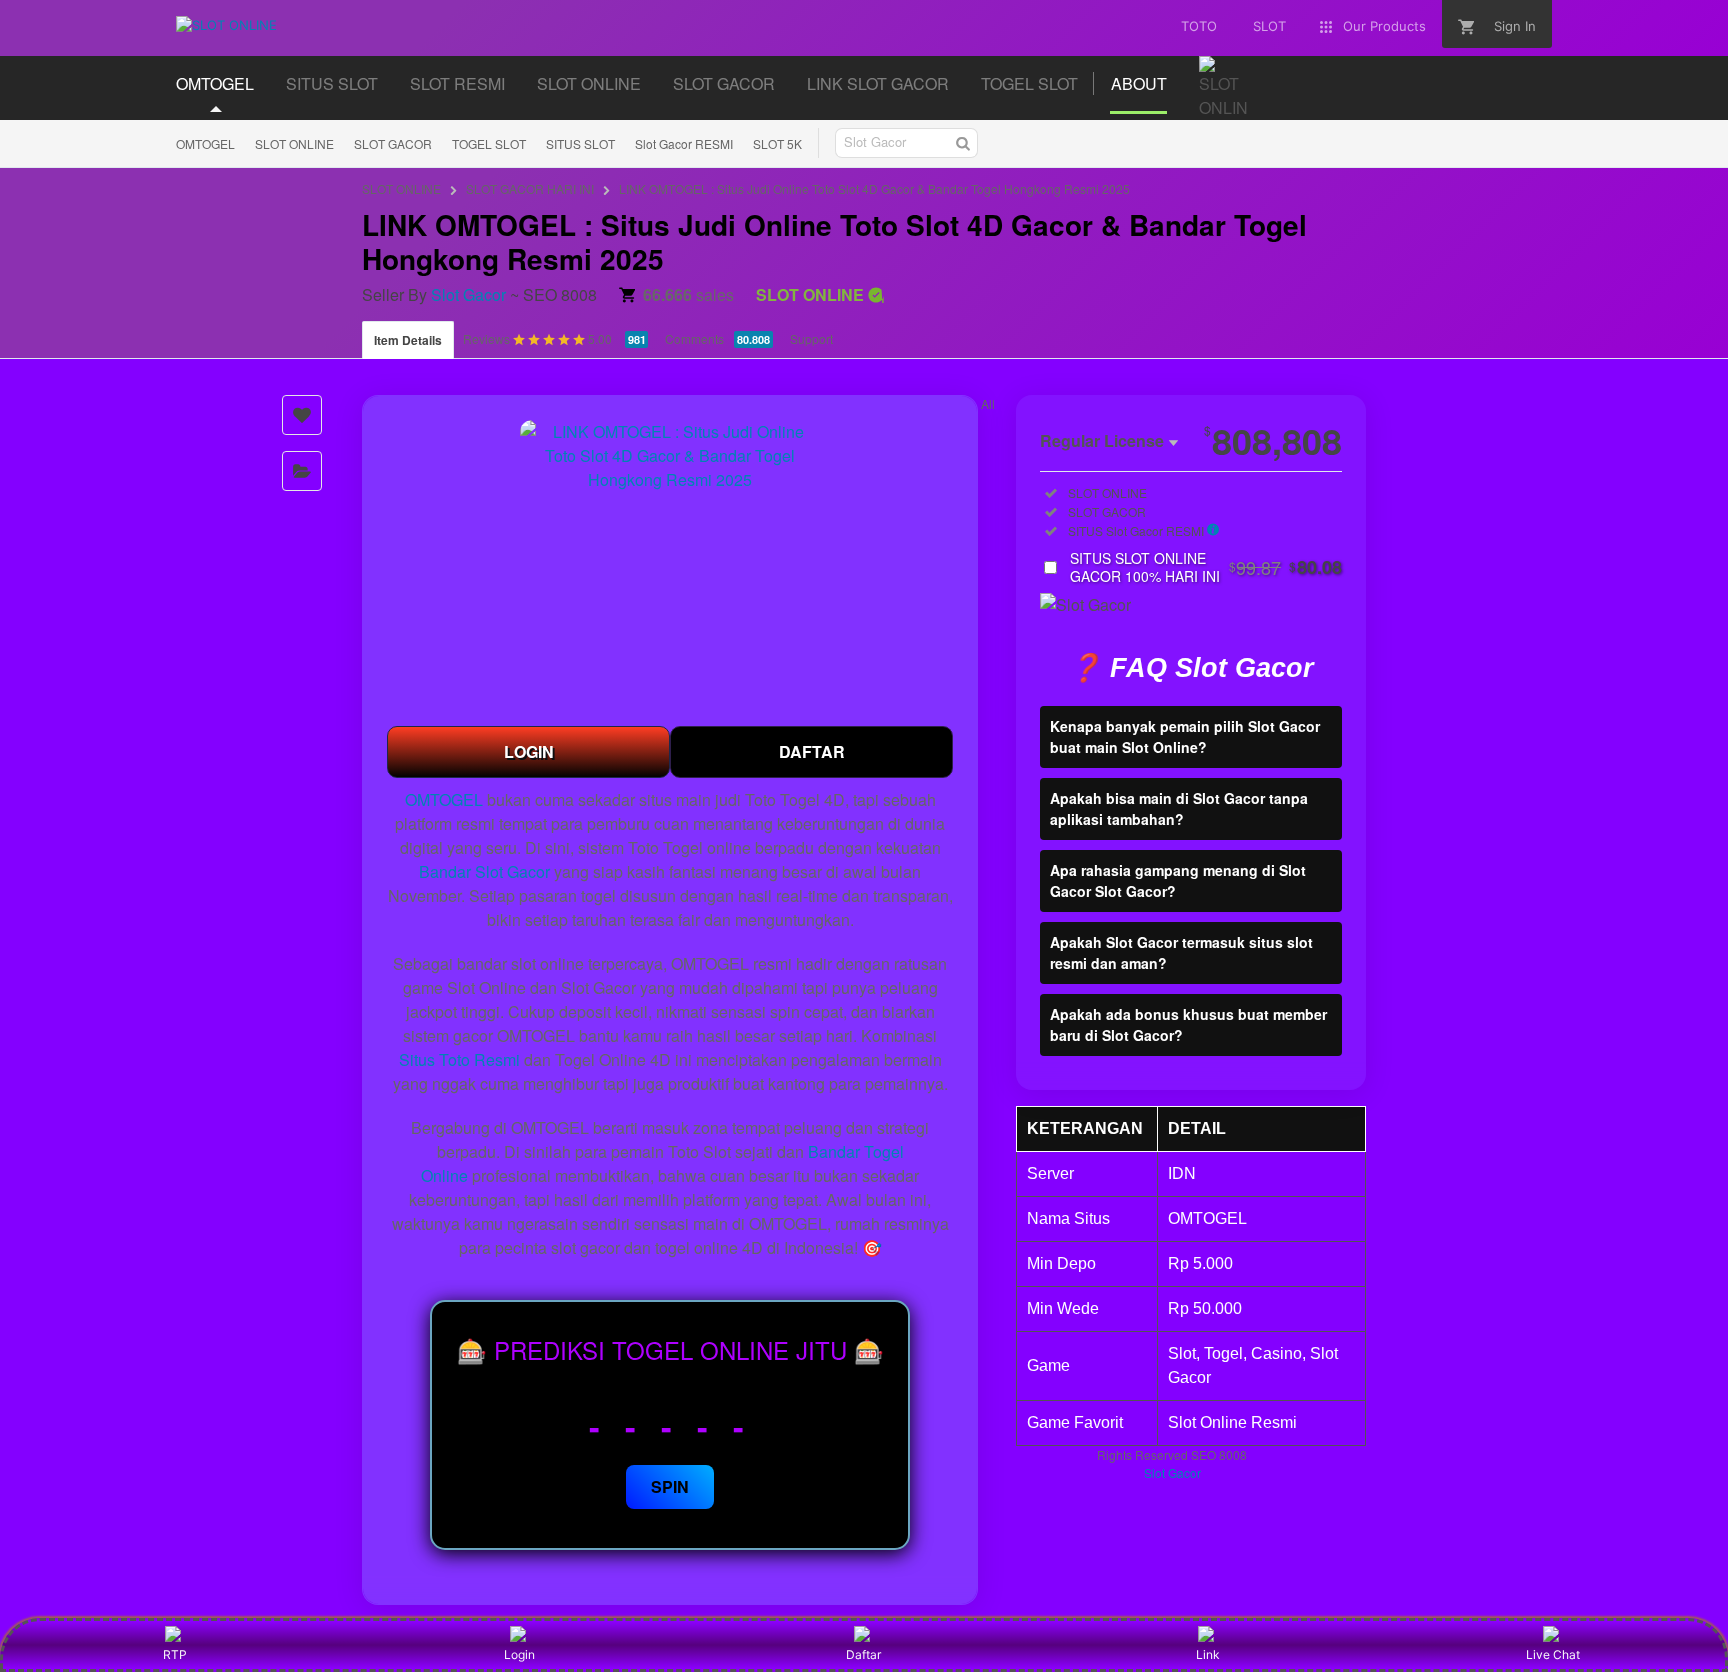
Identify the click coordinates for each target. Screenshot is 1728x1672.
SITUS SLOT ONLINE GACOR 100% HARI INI (1206, 567)
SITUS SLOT (580, 143)
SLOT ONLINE (294, 143)
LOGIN (529, 751)
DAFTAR (812, 751)
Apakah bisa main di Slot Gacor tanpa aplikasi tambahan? (1179, 808)
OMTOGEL (205, 143)
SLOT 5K (777, 143)
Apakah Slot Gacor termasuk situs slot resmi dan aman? (1181, 952)
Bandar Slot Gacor (484, 871)
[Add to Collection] (302, 471)
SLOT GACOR (393, 143)
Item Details (408, 340)
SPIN (670, 1486)
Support (811, 338)
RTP (175, 1654)
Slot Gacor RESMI (684, 143)
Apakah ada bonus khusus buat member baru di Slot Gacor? (1188, 1024)
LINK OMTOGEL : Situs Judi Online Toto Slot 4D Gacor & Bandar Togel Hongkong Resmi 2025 (874, 188)
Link (1208, 1654)
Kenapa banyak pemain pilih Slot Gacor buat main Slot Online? (1185, 736)
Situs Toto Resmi (459, 1059)
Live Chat (1553, 1654)
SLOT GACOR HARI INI (530, 188)
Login (519, 1654)
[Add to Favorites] (302, 415)
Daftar (863, 1654)
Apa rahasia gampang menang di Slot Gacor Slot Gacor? (1178, 880)
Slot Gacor (468, 294)
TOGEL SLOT (489, 143)
